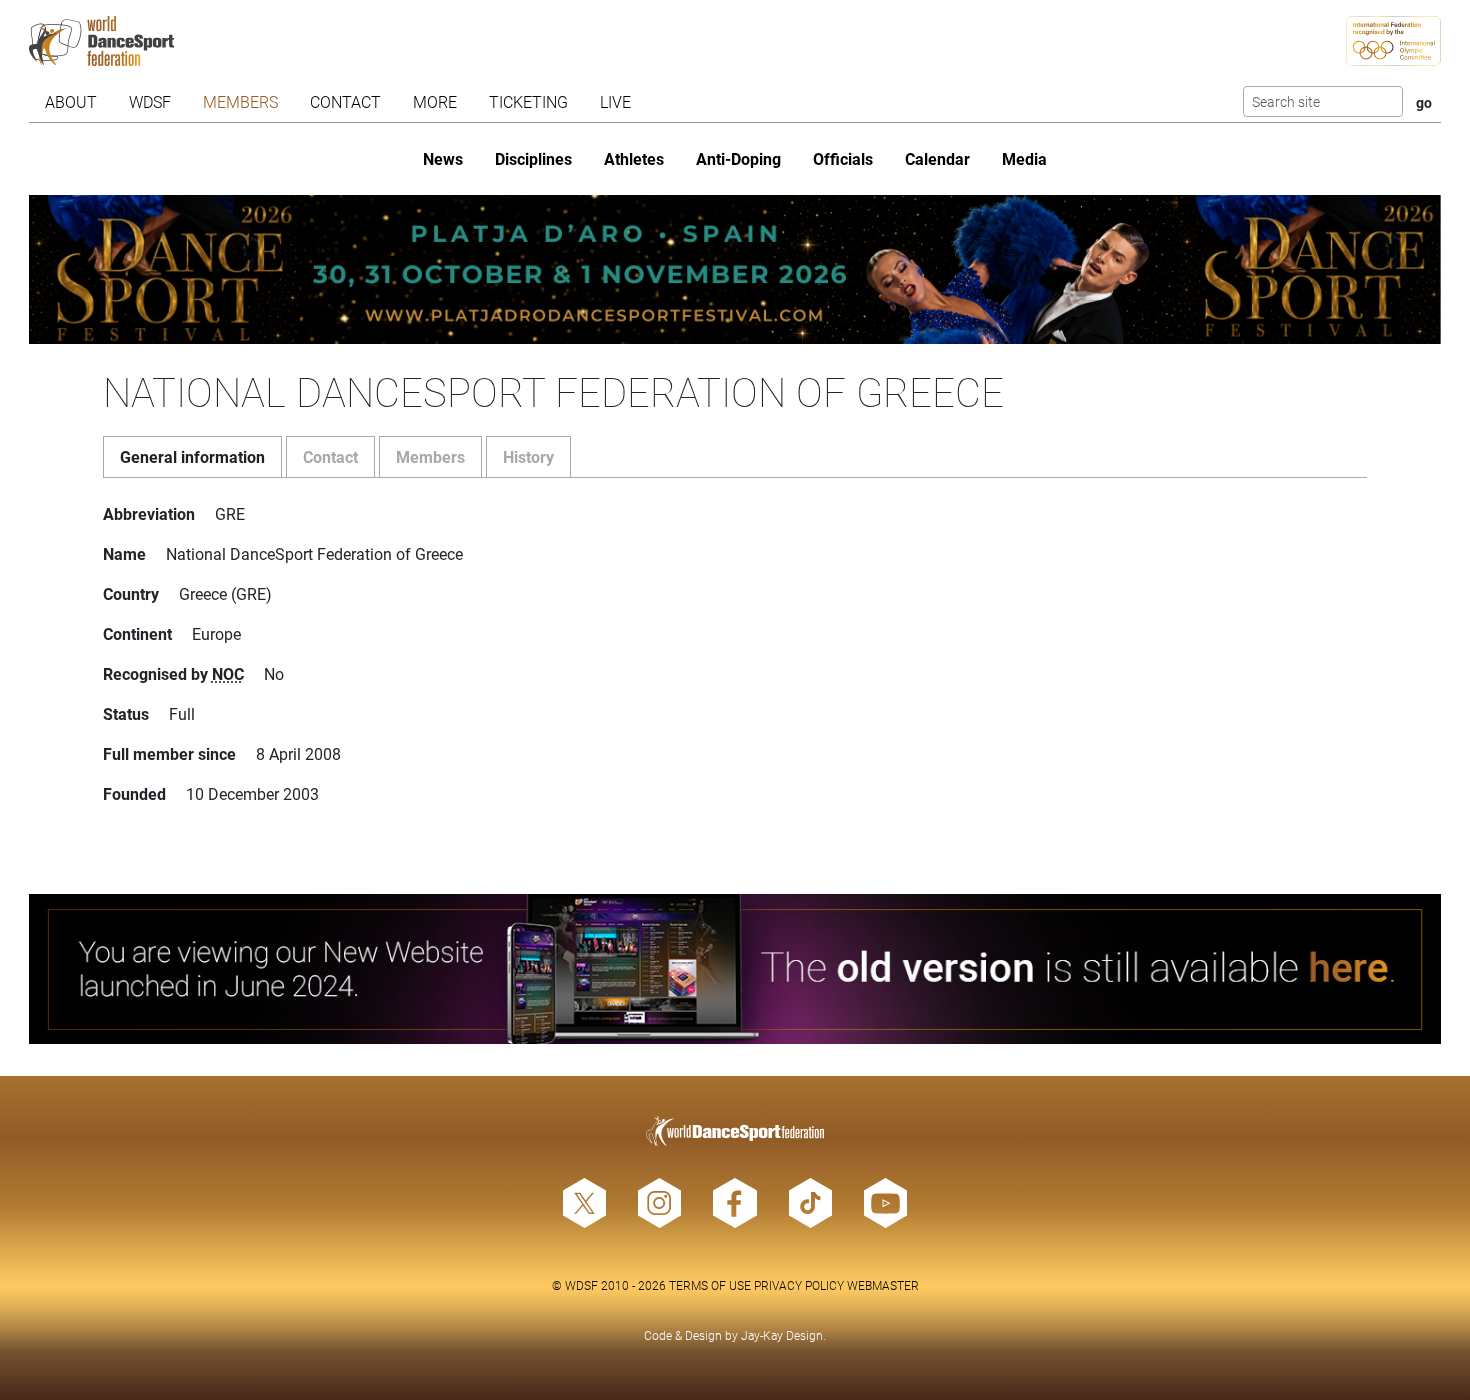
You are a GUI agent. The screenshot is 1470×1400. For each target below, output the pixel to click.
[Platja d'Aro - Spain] (734, 269)
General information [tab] (192, 456)
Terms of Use (710, 1285)
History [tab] (528, 456)
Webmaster (883, 1285)
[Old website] (734, 968)
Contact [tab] (330, 456)
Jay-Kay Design (782, 1335)
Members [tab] (430, 456)
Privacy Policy (799, 1285)
